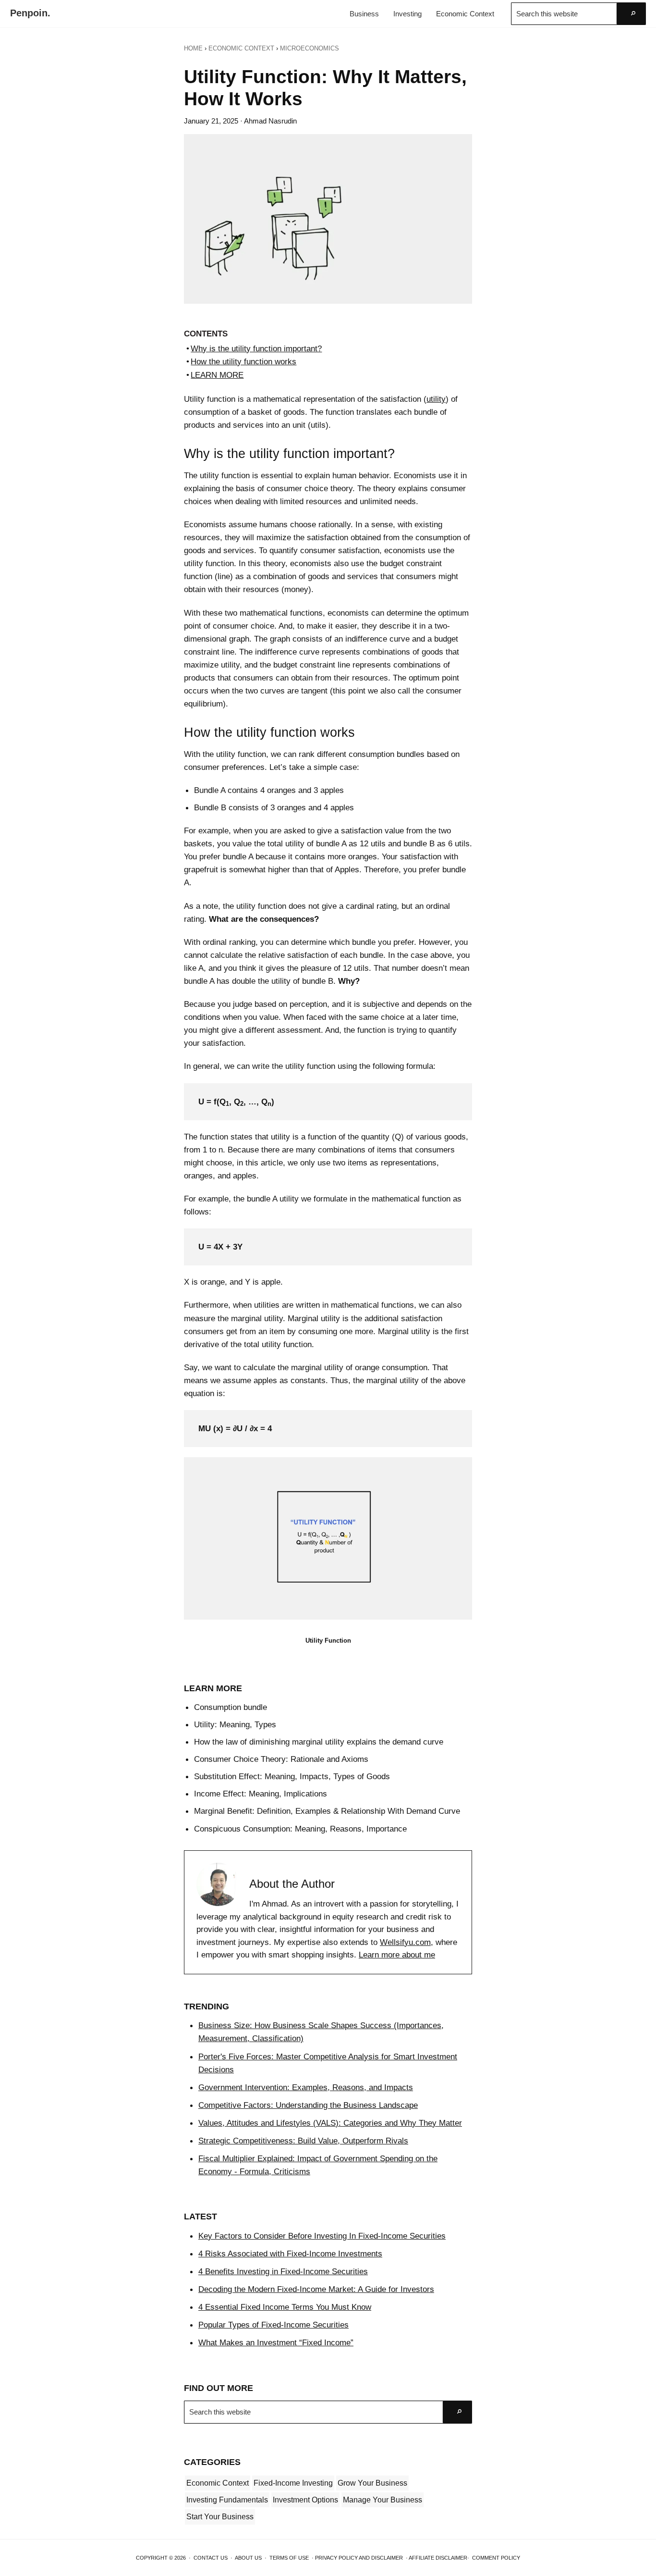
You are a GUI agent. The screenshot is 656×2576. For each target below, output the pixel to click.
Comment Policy (496, 2558)
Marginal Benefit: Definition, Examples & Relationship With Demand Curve (327, 1811)
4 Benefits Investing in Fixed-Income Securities (283, 2271)
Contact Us (211, 2558)
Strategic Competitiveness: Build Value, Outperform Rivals (303, 2141)
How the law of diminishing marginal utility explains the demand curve (319, 1742)
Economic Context (218, 2483)
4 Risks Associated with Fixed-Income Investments (290, 2254)
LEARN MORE (217, 375)
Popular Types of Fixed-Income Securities (273, 2325)
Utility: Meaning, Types (235, 1724)
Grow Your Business (372, 2483)
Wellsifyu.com (405, 1942)
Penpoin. (30, 13)
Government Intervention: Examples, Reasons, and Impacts (306, 2087)
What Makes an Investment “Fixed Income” (276, 2342)
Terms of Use (289, 2558)
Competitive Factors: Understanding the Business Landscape (308, 2105)
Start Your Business (220, 2517)
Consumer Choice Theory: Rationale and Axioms (281, 1759)
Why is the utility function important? (256, 348)
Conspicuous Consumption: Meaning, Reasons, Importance (300, 1829)
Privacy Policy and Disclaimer (359, 2558)
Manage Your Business (383, 2500)
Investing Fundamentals (227, 2500)
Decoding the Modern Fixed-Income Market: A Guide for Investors (316, 2289)
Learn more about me (397, 1955)
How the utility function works (243, 361)
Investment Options (305, 2500)
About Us (248, 2558)
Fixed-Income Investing (293, 2483)
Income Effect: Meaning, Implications (261, 1794)
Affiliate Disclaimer (438, 2558)
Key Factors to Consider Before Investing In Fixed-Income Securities (322, 2236)
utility (436, 399)
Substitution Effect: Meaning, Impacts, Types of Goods (292, 1776)
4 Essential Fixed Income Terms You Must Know (285, 2307)
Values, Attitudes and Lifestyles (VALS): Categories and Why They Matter (330, 2123)
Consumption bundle (231, 1707)
